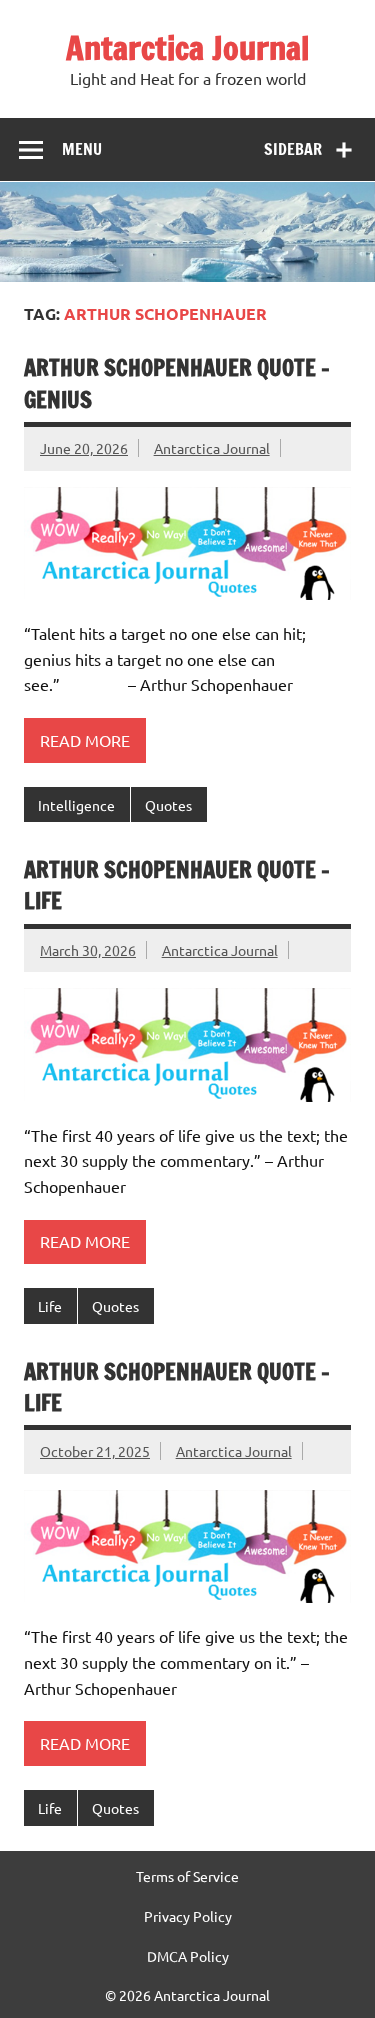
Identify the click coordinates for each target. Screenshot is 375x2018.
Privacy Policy (188, 1916)
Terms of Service (187, 1876)
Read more (85, 740)
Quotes (168, 805)
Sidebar (293, 149)
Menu (82, 149)
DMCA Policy (188, 1956)
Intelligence (76, 805)
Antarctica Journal (187, 48)
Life (50, 1306)
